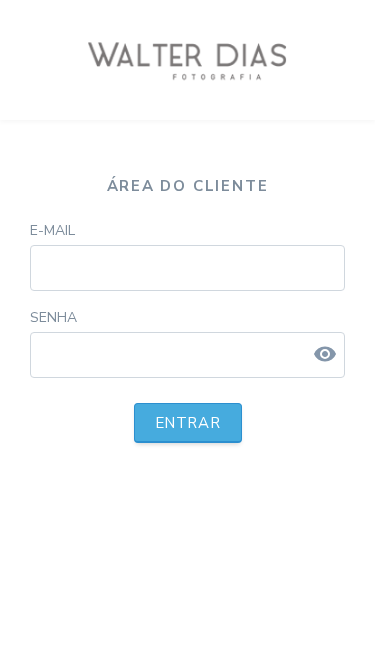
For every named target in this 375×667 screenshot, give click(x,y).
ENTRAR (188, 423)
